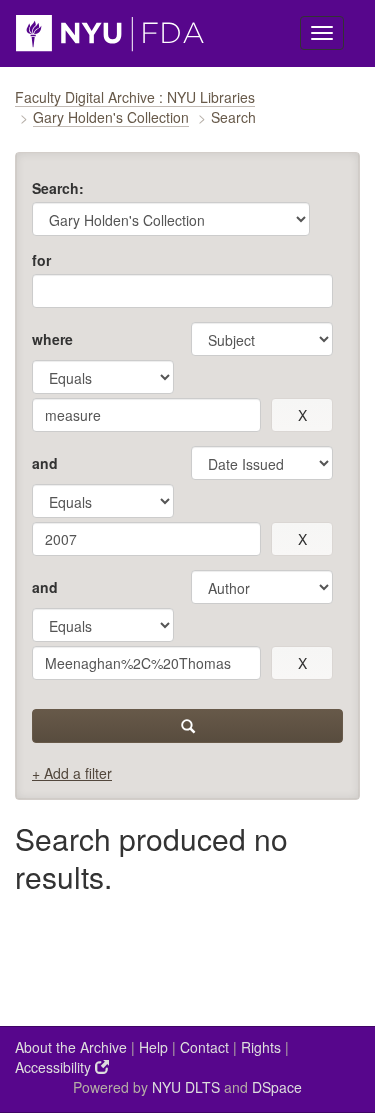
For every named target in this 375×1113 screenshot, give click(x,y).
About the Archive (71, 1047)
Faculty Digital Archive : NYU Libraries (135, 97)
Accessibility (55, 1067)
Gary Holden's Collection (111, 117)
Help (153, 1047)
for (41, 260)
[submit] (187, 726)
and (45, 463)
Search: (58, 188)
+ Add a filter (72, 773)
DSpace (277, 1087)
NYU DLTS (186, 1087)
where (52, 339)
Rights (261, 1047)
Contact (204, 1047)
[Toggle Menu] (322, 33)
